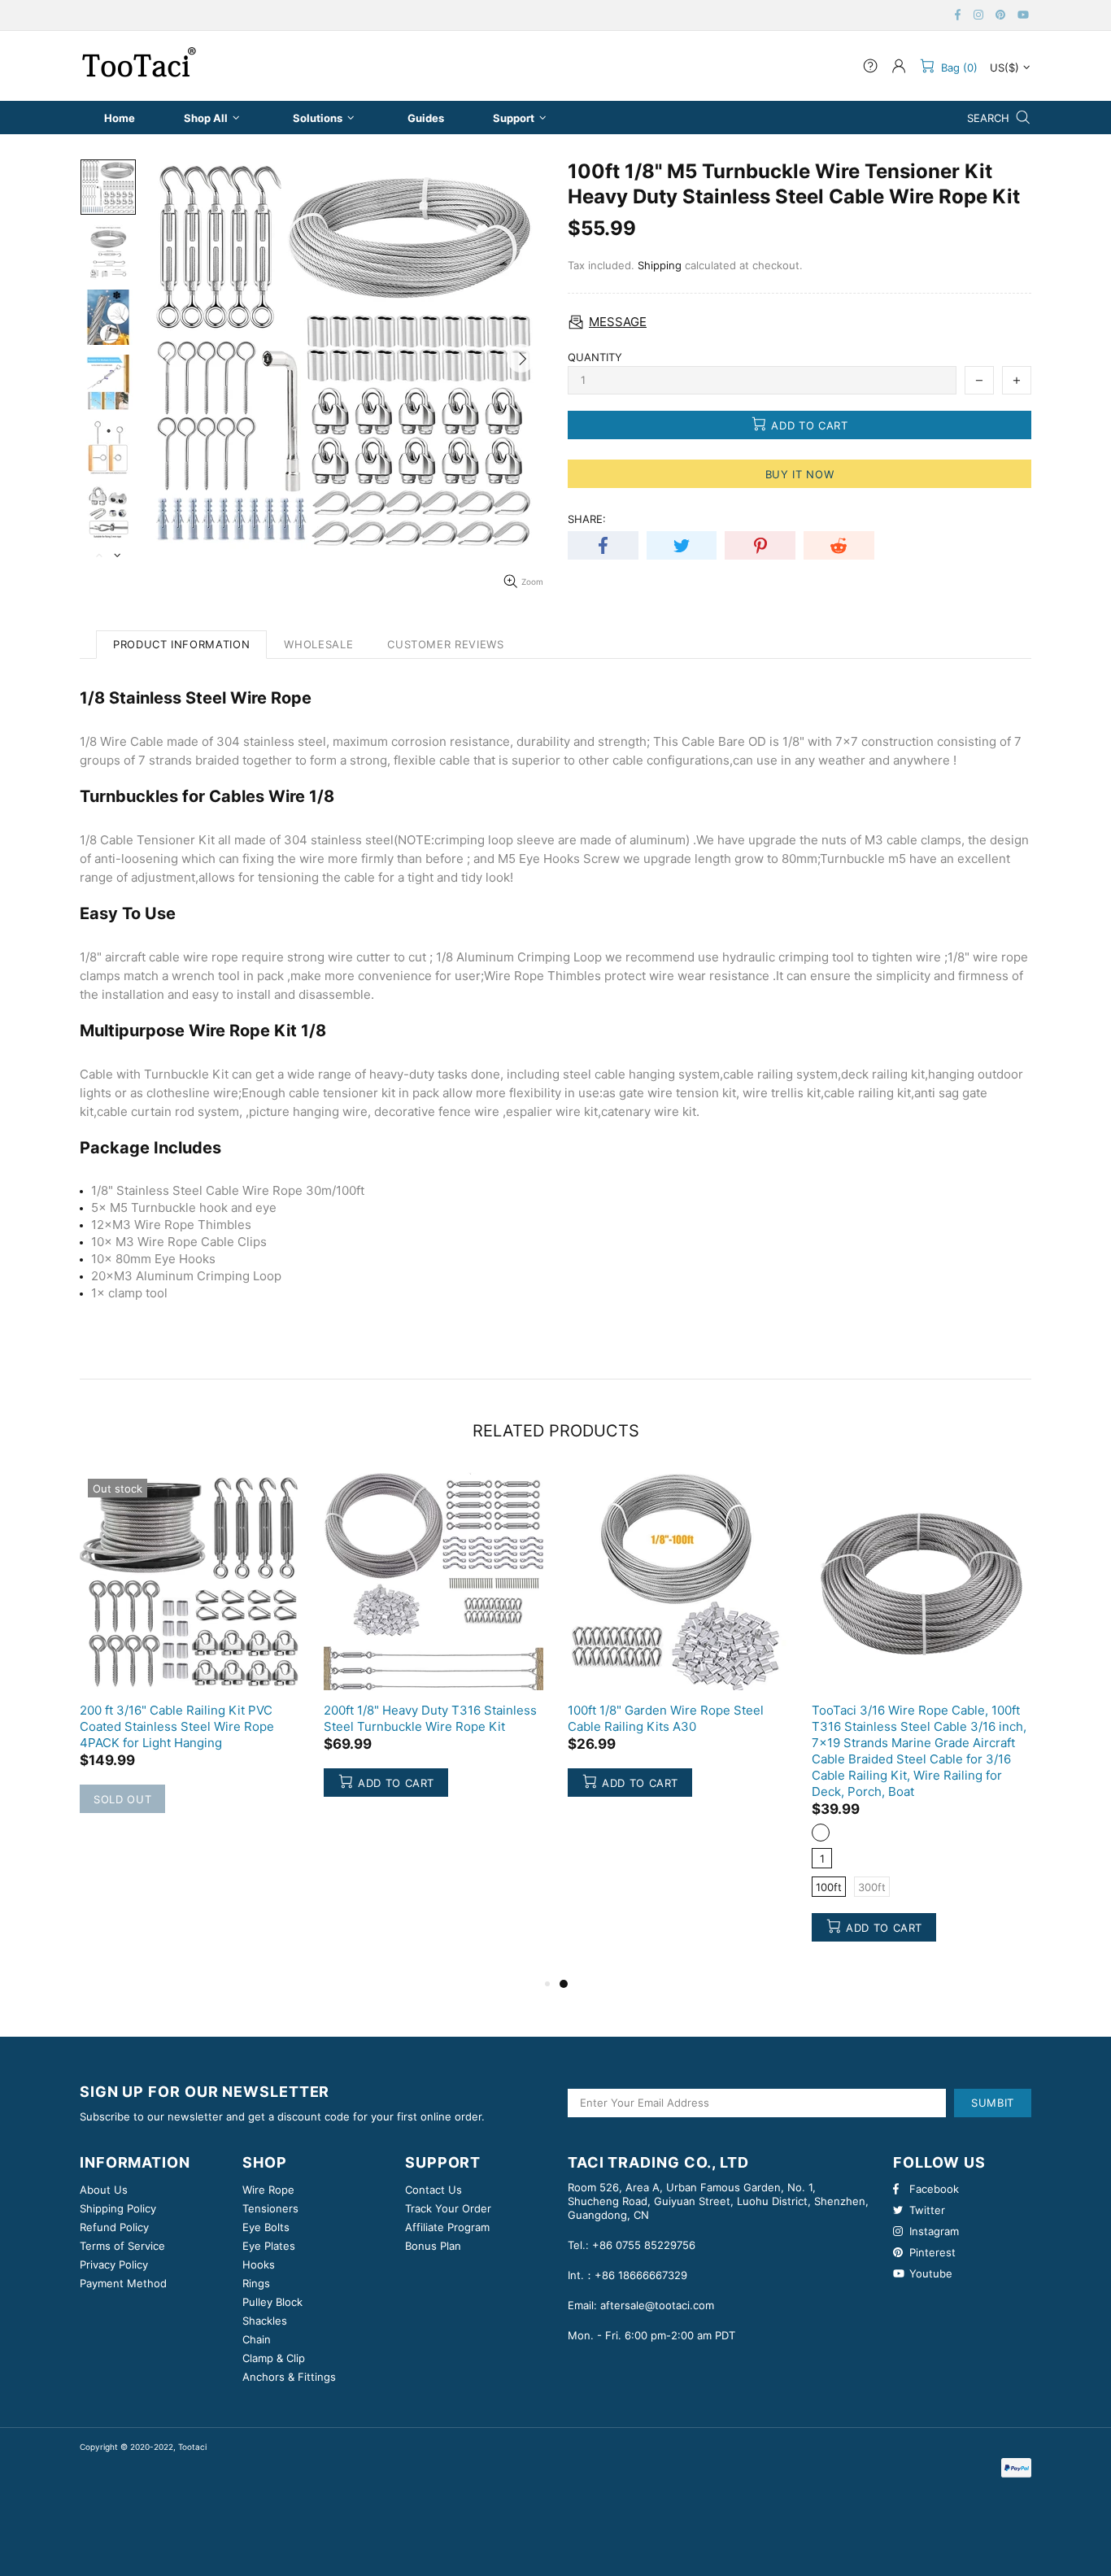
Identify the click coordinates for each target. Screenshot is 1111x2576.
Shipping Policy (118, 2208)
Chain (257, 2339)
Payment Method (123, 2283)
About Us (104, 2190)
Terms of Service (122, 2246)
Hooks (259, 2264)
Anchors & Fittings (289, 2377)
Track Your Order (448, 2208)
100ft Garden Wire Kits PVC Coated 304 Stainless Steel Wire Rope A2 (181, 1718)
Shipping (660, 265)
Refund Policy (114, 2227)
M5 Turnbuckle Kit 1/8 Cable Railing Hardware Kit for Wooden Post (426, 1718)
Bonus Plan (433, 2246)
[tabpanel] (190, 1650)
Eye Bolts (266, 2227)
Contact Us (434, 2190)
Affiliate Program (447, 2227)
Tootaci (139, 66)
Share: (587, 519)
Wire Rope (268, 2190)
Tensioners (270, 2208)
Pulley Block (272, 2302)
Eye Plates (269, 2246)
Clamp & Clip (274, 2358)
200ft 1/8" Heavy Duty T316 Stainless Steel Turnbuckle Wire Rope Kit (918, 1718)
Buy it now (800, 474)
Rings (256, 2283)
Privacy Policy (114, 2264)
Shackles (265, 2321)
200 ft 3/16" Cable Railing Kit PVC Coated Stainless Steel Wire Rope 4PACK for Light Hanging (665, 1726)
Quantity (595, 357)
